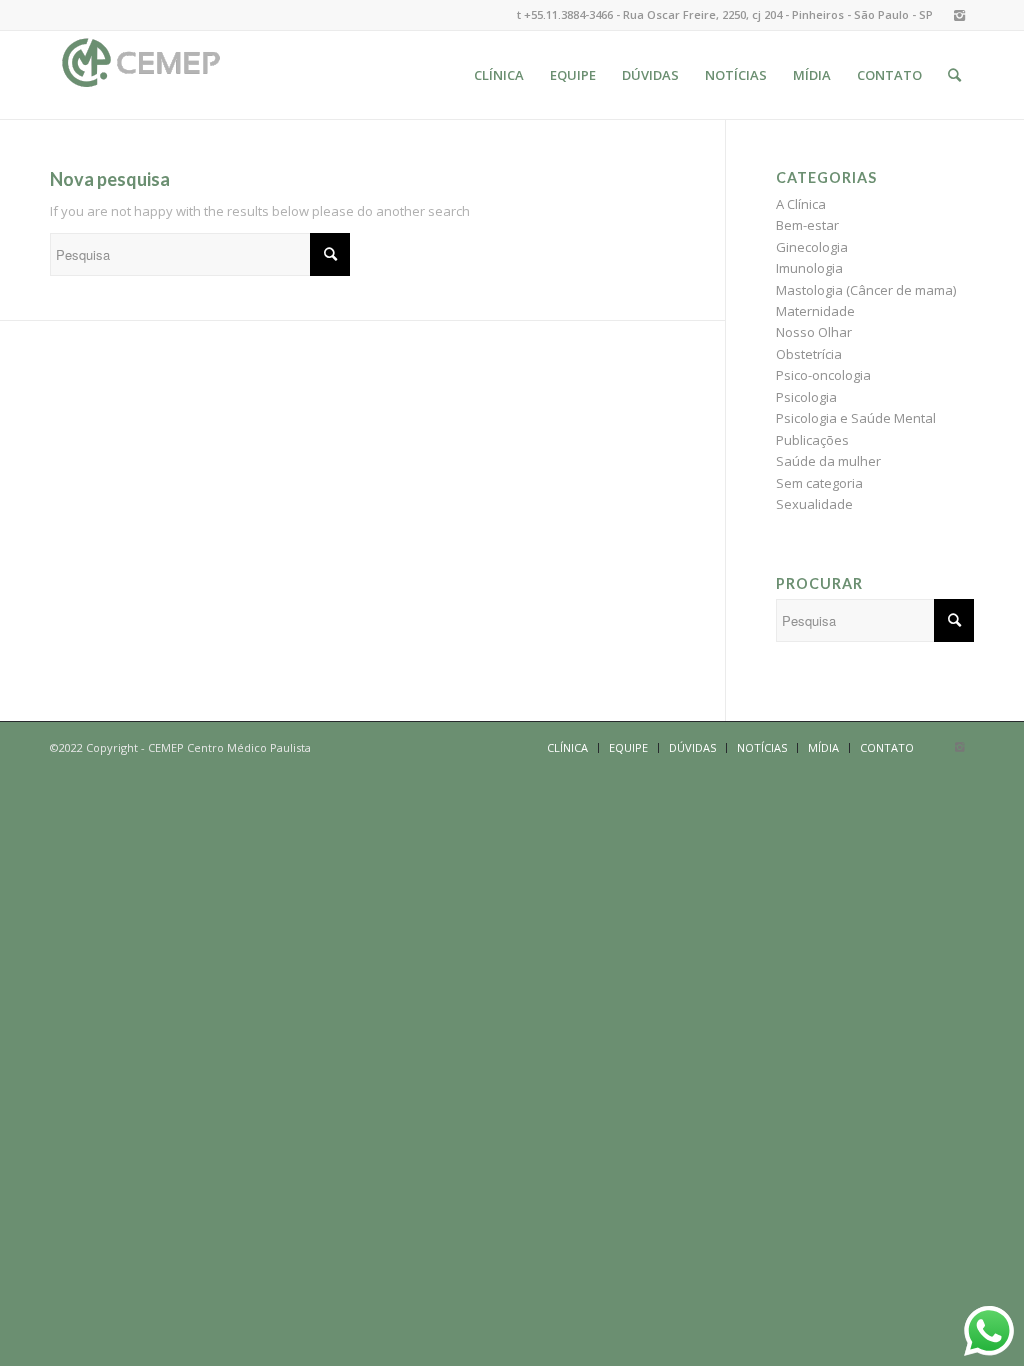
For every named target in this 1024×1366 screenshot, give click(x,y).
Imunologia (809, 268)
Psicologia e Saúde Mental (856, 418)
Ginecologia (812, 247)
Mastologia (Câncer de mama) (866, 290)
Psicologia (806, 397)
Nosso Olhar (814, 332)
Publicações (812, 440)
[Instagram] (959, 15)
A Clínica (801, 204)
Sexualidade (814, 504)
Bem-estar (807, 225)
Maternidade (815, 311)
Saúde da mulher (828, 461)
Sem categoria (819, 483)
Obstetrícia (809, 354)
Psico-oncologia (823, 375)
